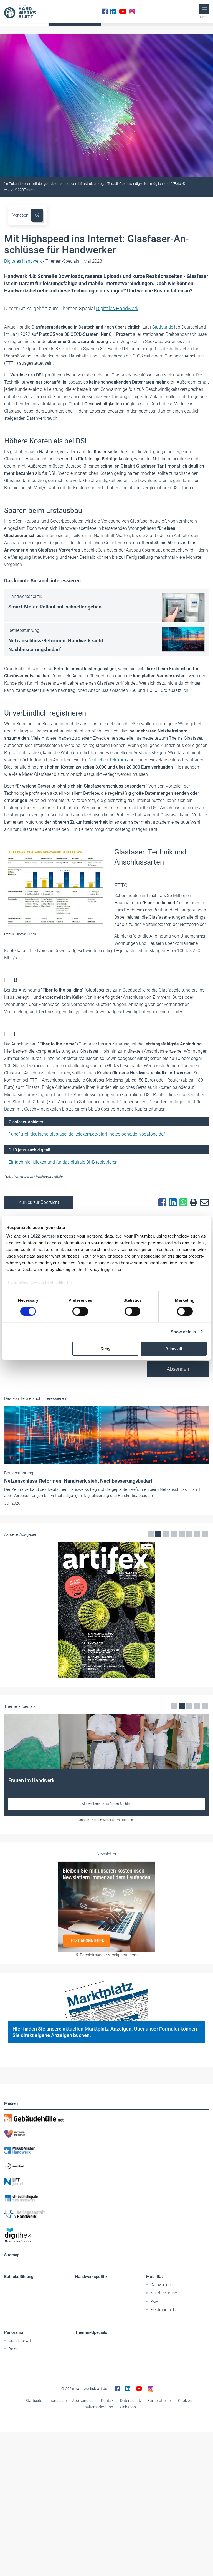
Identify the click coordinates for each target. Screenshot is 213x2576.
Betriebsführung (19, 2277)
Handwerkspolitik (91, 2277)
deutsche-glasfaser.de (52, 1134)
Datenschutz (131, 2401)
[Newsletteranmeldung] (106, 1907)
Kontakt (108, 2401)
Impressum (57, 2401)
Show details (183, 1332)
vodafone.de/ (152, 1134)
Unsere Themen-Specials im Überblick (107, 1820)
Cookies (185, 2401)
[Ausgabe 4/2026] (106, 1610)
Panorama (14, 2332)
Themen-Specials (91, 2332)
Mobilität (154, 2277)
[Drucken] (192, 1203)
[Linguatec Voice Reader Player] (37, 215)
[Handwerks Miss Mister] (106, 2150)
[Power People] (106, 2134)
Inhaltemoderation (97, 2407)
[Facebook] (105, 11)
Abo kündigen (84, 2401)
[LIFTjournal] (106, 2182)
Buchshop (127, 2407)
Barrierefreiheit (160, 2401)
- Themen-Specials (42, 261)
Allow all (174, 1349)
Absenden (178, 1369)
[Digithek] (106, 2235)
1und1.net (18, 1134)
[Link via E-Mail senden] (203, 1203)
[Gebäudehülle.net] (106, 2118)
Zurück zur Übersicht (39, 1202)
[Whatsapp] (182, 1203)
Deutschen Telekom (107, 760)
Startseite (34, 2401)
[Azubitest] (106, 2166)
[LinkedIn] (113, 11)
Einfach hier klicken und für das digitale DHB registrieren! (64, 1162)
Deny (105, 1349)
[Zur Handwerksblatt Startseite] (20, 11)
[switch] (80, 1311)
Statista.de (163, 327)
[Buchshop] (106, 2198)
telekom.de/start (91, 1134)
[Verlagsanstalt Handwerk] (106, 2214)
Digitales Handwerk (117, 308)
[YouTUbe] (123, 11)
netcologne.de (123, 1134)
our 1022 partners (41, 1236)
